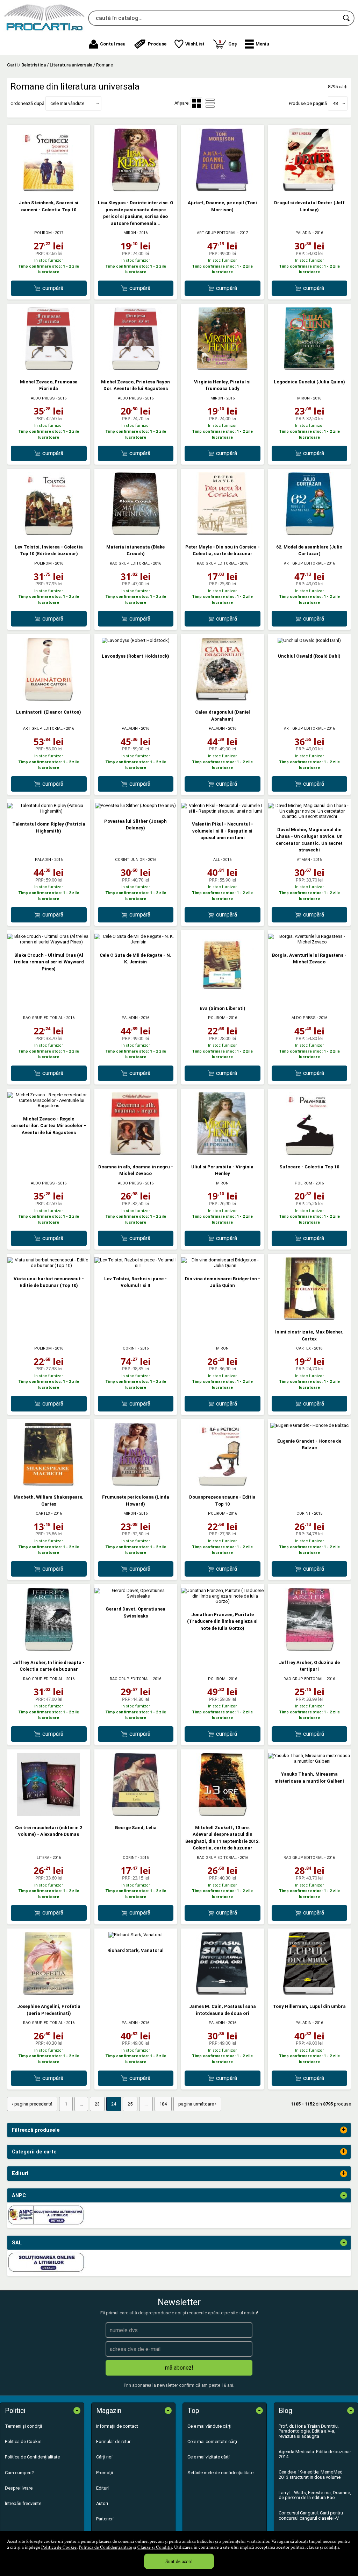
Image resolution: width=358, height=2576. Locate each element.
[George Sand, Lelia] (136, 1814)
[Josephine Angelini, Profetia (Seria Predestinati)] (49, 1993)
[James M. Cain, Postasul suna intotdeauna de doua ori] (222, 1993)
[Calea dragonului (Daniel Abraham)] (222, 699)
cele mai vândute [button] (67, 103)
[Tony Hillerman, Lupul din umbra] (309, 1993)
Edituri (102, 2488)
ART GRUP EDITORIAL (217, 233)
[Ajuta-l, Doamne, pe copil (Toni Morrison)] (222, 190)
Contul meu (113, 44)
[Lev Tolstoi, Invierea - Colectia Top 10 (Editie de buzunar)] (49, 534)
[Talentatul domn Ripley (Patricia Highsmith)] (49, 811)
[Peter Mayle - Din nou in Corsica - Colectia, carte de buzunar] (222, 534)
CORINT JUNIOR (130, 860)
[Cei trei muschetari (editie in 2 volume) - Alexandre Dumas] (49, 1814)
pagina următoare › (197, 2104)
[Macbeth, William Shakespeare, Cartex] (49, 1484)
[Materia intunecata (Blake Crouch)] (136, 534)
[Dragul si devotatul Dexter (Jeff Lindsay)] (309, 190)
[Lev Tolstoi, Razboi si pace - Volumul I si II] (136, 1265)
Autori (102, 2503)
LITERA (43, 1858)
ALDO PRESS (43, 398)
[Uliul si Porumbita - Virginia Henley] (222, 1153)
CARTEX (303, 1348)
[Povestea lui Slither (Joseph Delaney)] (135, 805)
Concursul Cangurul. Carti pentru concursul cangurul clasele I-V (311, 2515)
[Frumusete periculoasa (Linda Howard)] (136, 1484)
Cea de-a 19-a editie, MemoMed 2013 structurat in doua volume (311, 2474)
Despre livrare (19, 2488)
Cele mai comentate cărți (212, 2441)
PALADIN (303, 233)
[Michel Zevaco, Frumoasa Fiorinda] (49, 369)
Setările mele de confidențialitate (220, 2473)
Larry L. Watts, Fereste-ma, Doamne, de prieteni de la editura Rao (315, 2495)
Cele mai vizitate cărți (209, 2457)
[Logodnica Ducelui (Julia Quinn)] (309, 369)
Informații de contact (117, 2426)
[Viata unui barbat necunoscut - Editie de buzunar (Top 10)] (49, 1265)
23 (97, 2104)
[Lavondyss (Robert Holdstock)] (136, 640)
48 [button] (335, 103)
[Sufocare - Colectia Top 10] (309, 1153)
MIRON (130, 233)
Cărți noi (104, 2457)
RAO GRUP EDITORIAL (130, 563)
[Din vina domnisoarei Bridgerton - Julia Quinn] (223, 1265)
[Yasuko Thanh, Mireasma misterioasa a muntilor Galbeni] (310, 1761)
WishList (195, 44)
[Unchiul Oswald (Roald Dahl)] (309, 640)
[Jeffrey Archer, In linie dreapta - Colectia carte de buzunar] (49, 1649)
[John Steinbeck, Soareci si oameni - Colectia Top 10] (49, 190)
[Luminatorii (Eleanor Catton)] (49, 699)
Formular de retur (113, 2441)
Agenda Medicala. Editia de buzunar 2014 (315, 2454)
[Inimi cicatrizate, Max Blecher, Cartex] (309, 1319)
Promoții (105, 2473)
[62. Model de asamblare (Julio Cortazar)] (309, 534)
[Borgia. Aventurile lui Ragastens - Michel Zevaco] (310, 942)
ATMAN (303, 860)
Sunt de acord (179, 2561)
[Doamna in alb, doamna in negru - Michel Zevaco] (136, 1153)
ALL (217, 860)
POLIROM (43, 233)
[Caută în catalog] (347, 18)
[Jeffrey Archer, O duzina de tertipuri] (309, 1649)
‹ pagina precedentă (32, 2104)
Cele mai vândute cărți (209, 2426)
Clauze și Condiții (155, 2547)
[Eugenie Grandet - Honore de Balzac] (309, 1425)
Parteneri (105, 2519)
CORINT (130, 1348)
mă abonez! (179, 2368)
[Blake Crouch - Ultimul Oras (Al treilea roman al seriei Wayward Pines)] (49, 942)
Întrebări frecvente (23, 2503)
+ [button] (344, 2130)
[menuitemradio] (210, 103)
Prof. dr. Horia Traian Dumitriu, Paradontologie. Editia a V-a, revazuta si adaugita (309, 2431)
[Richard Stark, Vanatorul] (135, 1935)
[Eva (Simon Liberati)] (222, 995)
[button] (257, 44)
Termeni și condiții (23, 2426)
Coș (228, 43)
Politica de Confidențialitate (105, 2547)
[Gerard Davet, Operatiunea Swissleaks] (136, 1596)
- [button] (344, 2195)
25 (130, 2104)
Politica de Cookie (59, 2547)
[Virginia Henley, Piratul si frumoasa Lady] (222, 369)
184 (163, 2104)
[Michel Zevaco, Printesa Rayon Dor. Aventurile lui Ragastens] (136, 369)
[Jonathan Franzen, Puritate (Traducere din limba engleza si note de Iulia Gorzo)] (223, 1601)
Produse (157, 44)
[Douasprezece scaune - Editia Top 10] (222, 1484)
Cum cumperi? (19, 2473)
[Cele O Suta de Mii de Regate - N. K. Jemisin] (136, 942)
